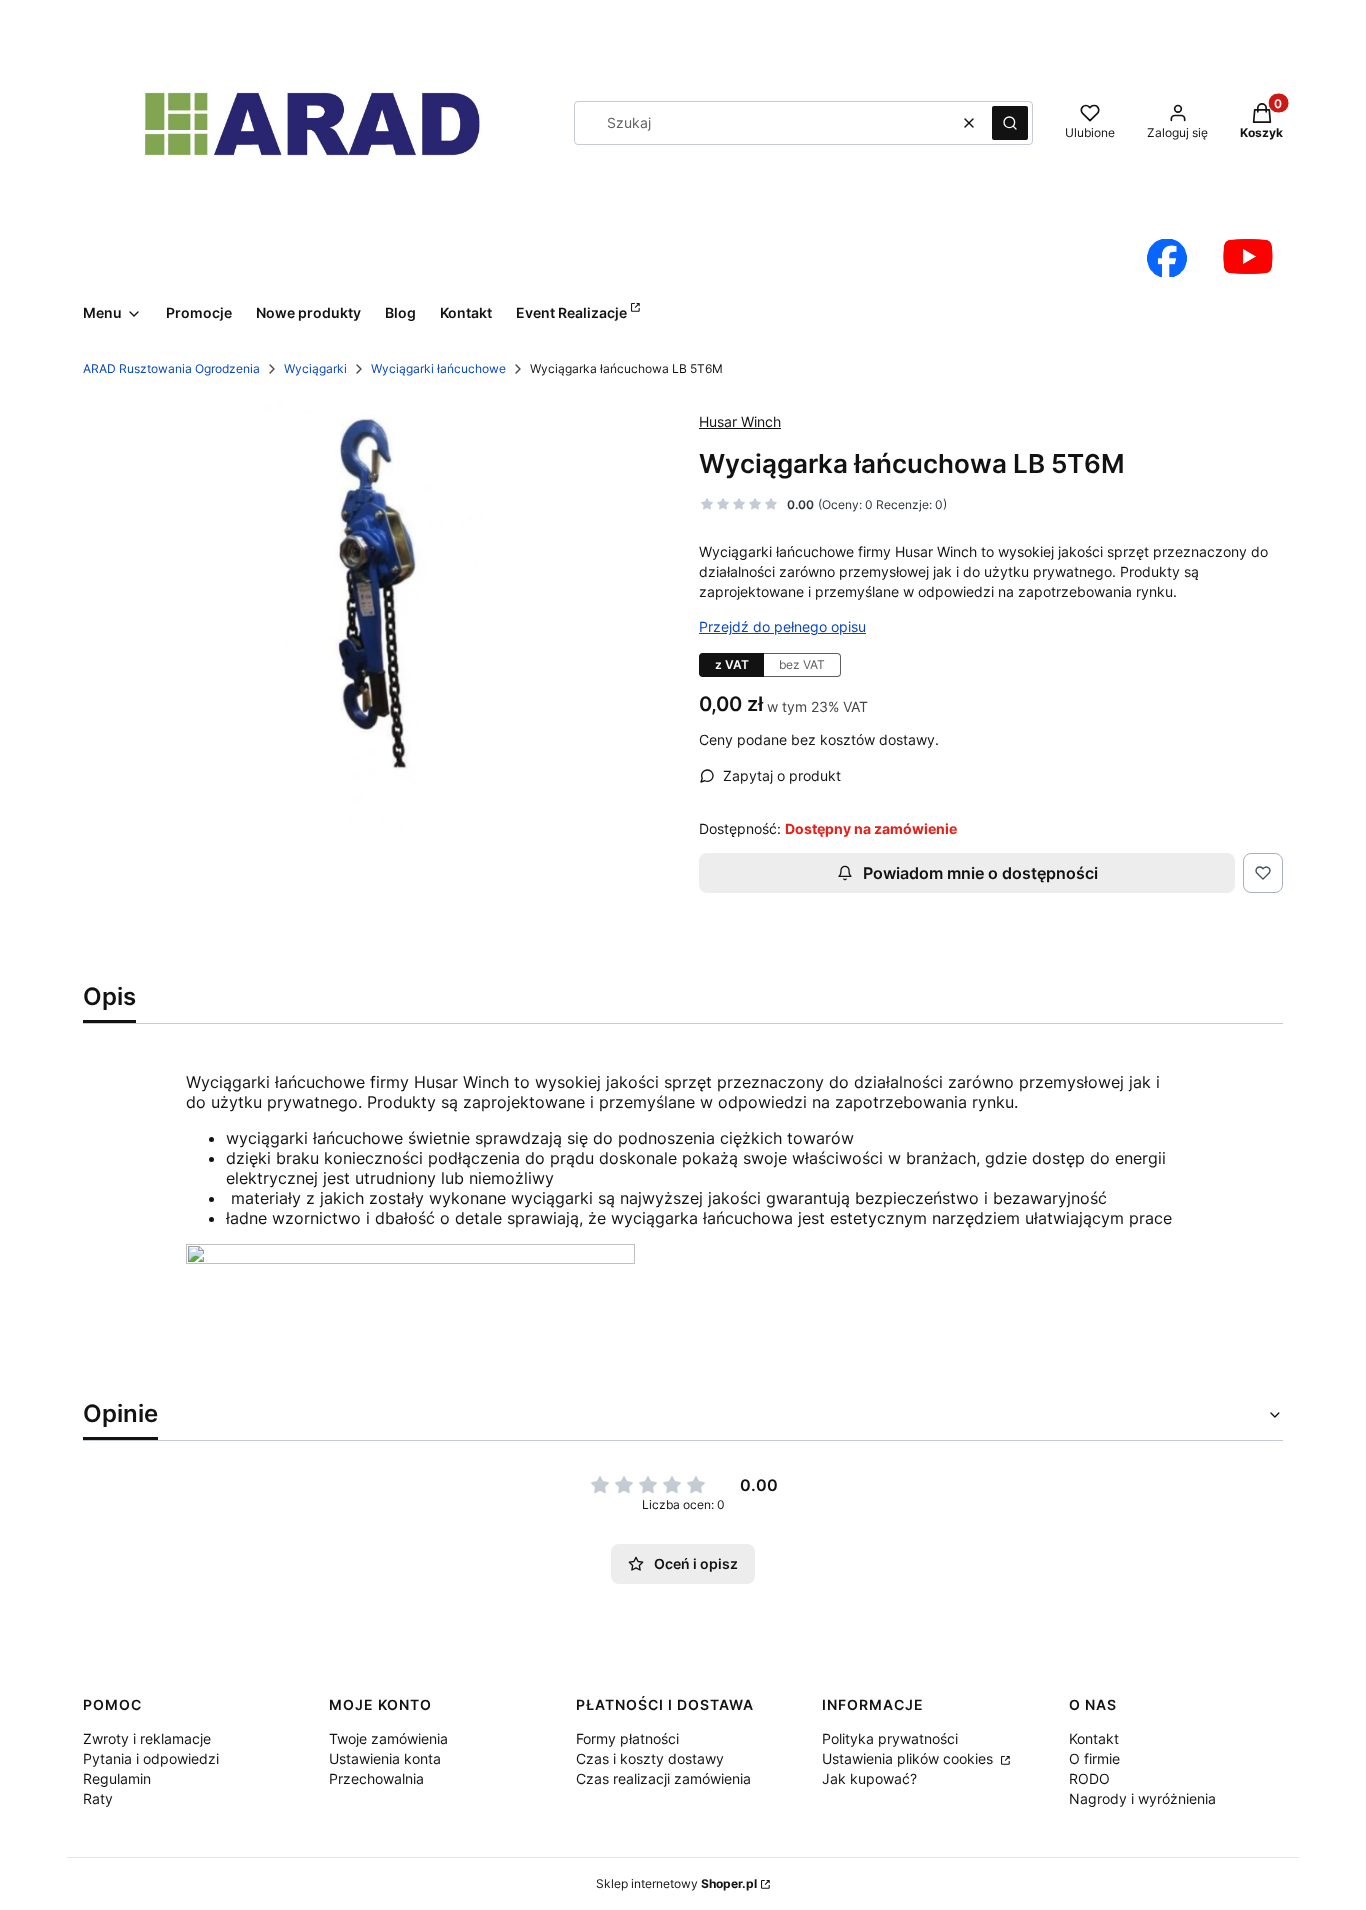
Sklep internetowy (676, 1883)
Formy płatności (627, 1738)
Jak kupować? (869, 1778)
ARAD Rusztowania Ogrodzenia (171, 368)
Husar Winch (740, 421)
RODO (1089, 1778)
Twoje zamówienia (388, 1738)
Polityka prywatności (890, 1738)
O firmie (1094, 1758)
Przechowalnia (376, 1778)
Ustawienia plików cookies (909, 1758)
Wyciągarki (315, 368)
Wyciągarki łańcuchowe (438, 368)
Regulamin (117, 1778)
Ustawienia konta (385, 1758)
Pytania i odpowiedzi (151, 1758)
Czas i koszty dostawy (650, 1758)
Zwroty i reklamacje (147, 1738)
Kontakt (1094, 1738)
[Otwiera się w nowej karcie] (1167, 258)
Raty (98, 1798)
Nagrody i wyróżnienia (1142, 1798)
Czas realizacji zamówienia (663, 1778)
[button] (1010, 123)
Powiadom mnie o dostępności (980, 873)
